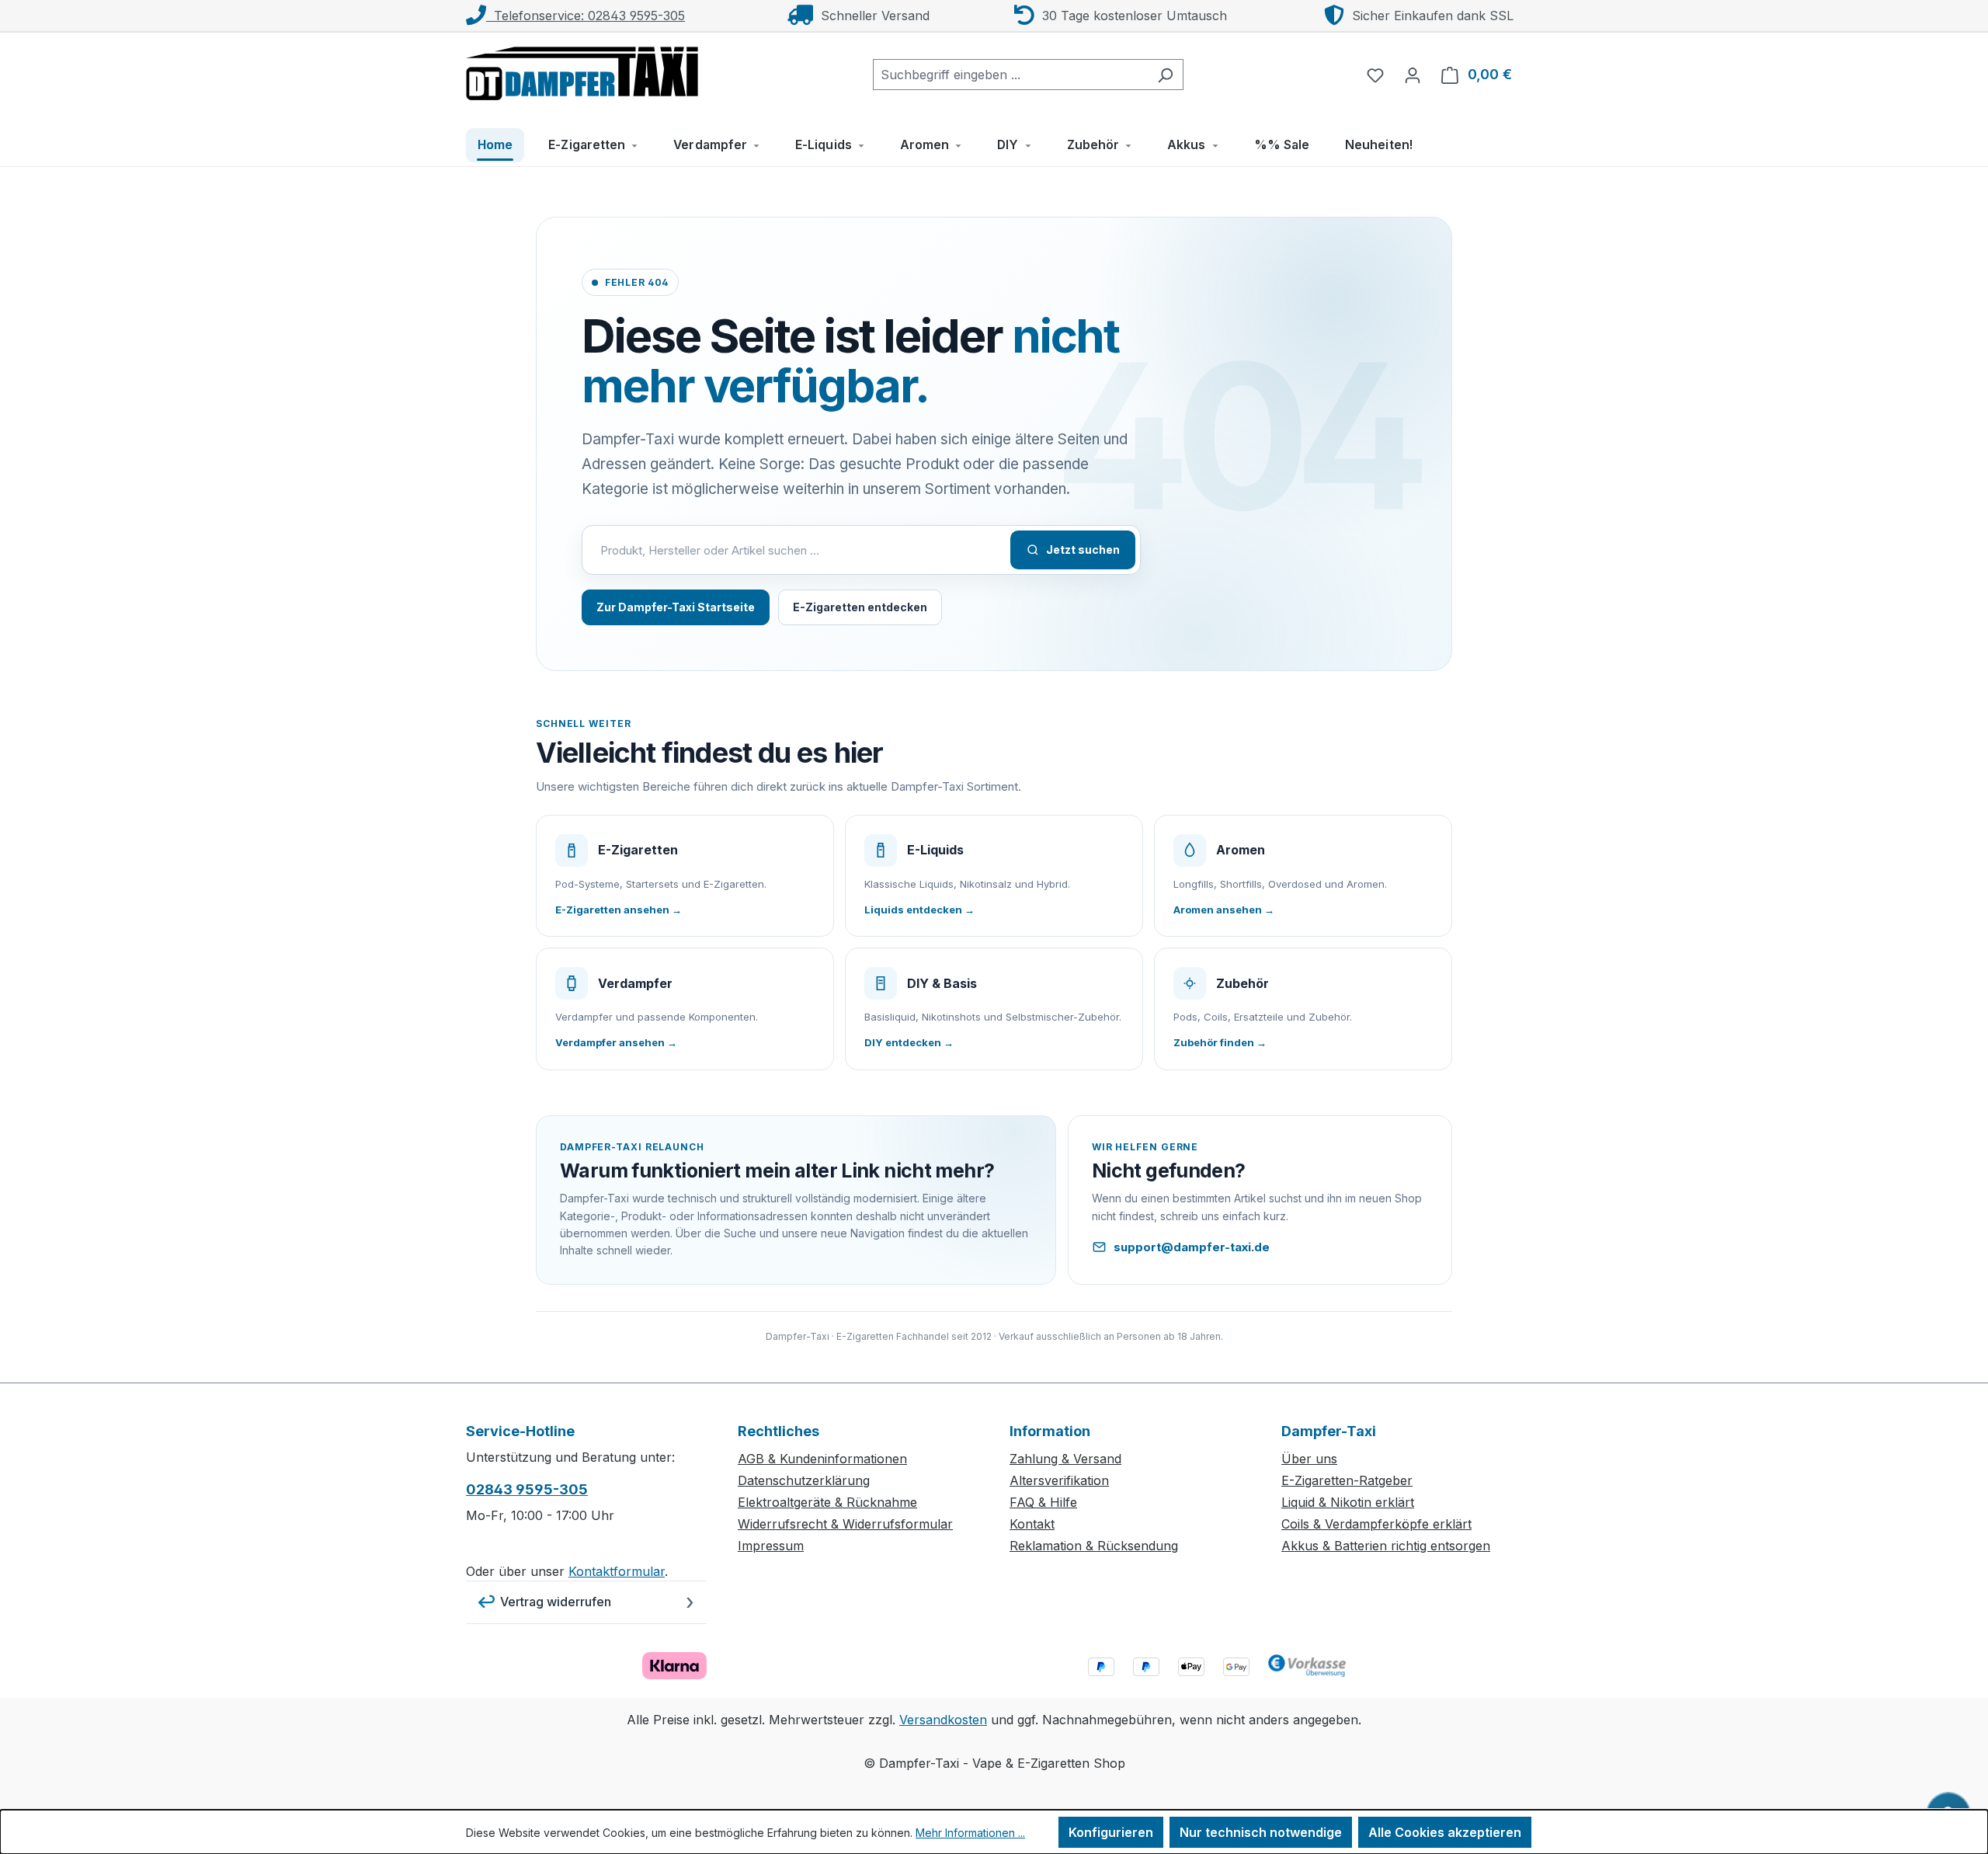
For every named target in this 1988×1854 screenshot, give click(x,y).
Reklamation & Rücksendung (1094, 1546)
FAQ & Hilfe (1043, 1502)
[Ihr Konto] (1413, 75)
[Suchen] (1165, 75)
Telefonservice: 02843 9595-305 (586, 16)
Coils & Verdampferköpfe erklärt (1376, 1524)
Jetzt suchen (1083, 550)
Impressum (771, 1546)
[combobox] (1010, 75)
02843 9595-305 (527, 1489)
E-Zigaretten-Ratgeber (1347, 1480)
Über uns (1309, 1459)
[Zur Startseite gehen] (582, 71)
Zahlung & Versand (1065, 1459)
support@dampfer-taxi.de (1192, 1247)
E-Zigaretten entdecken (860, 607)
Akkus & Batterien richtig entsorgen (1386, 1546)
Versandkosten (943, 1720)
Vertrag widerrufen (556, 1602)
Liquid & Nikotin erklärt (1348, 1502)
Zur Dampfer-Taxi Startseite (676, 607)
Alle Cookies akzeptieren (1445, 1832)
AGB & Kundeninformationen (822, 1459)
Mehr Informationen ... (970, 1833)
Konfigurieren (1111, 1832)
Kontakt (1032, 1524)
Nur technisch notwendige (1261, 1832)
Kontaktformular (617, 1571)
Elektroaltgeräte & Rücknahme (827, 1502)
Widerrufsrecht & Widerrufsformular (845, 1524)
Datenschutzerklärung (804, 1480)
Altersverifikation (1059, 1480)
